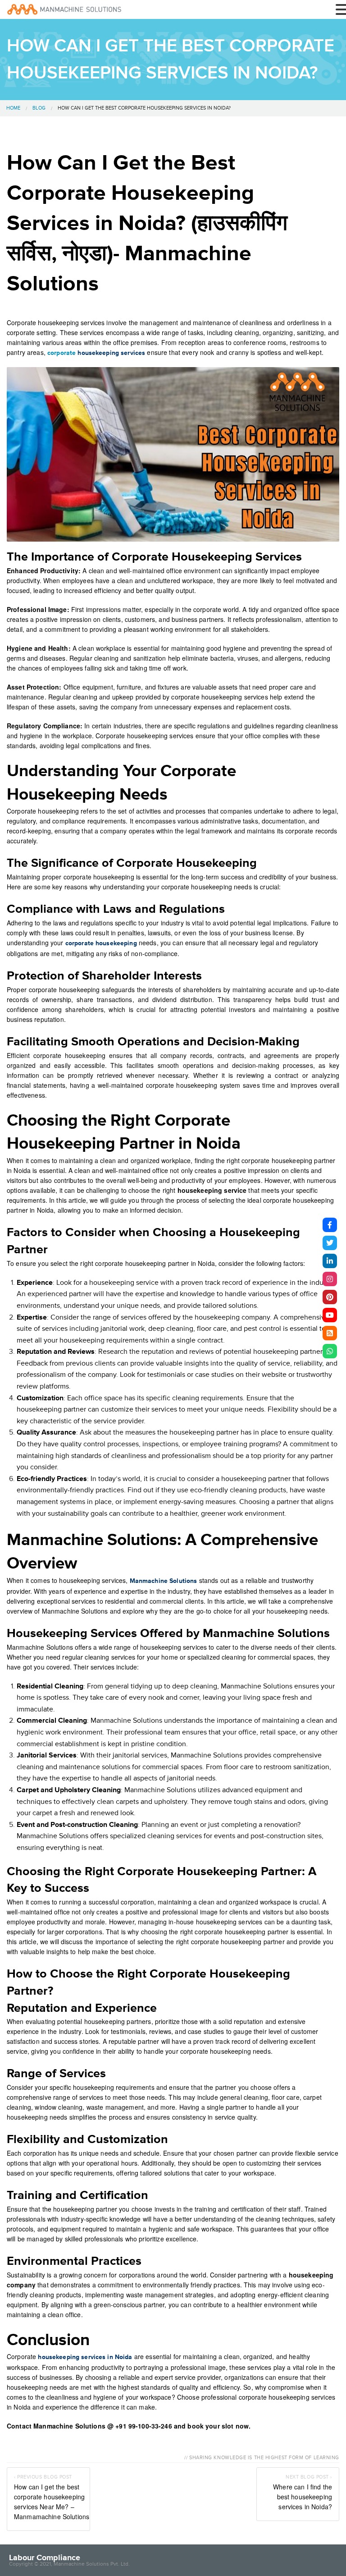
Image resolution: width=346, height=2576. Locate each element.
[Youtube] (330, 1315)
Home (13, 108)
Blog (39, 108)
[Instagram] (330, 1279)
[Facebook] (330, 1225)
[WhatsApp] (330, 1351)
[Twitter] (330, 1243)
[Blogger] (330, 1333)
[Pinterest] (330, 1297)
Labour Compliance (45, 2558)
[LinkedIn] (330, 1261)
